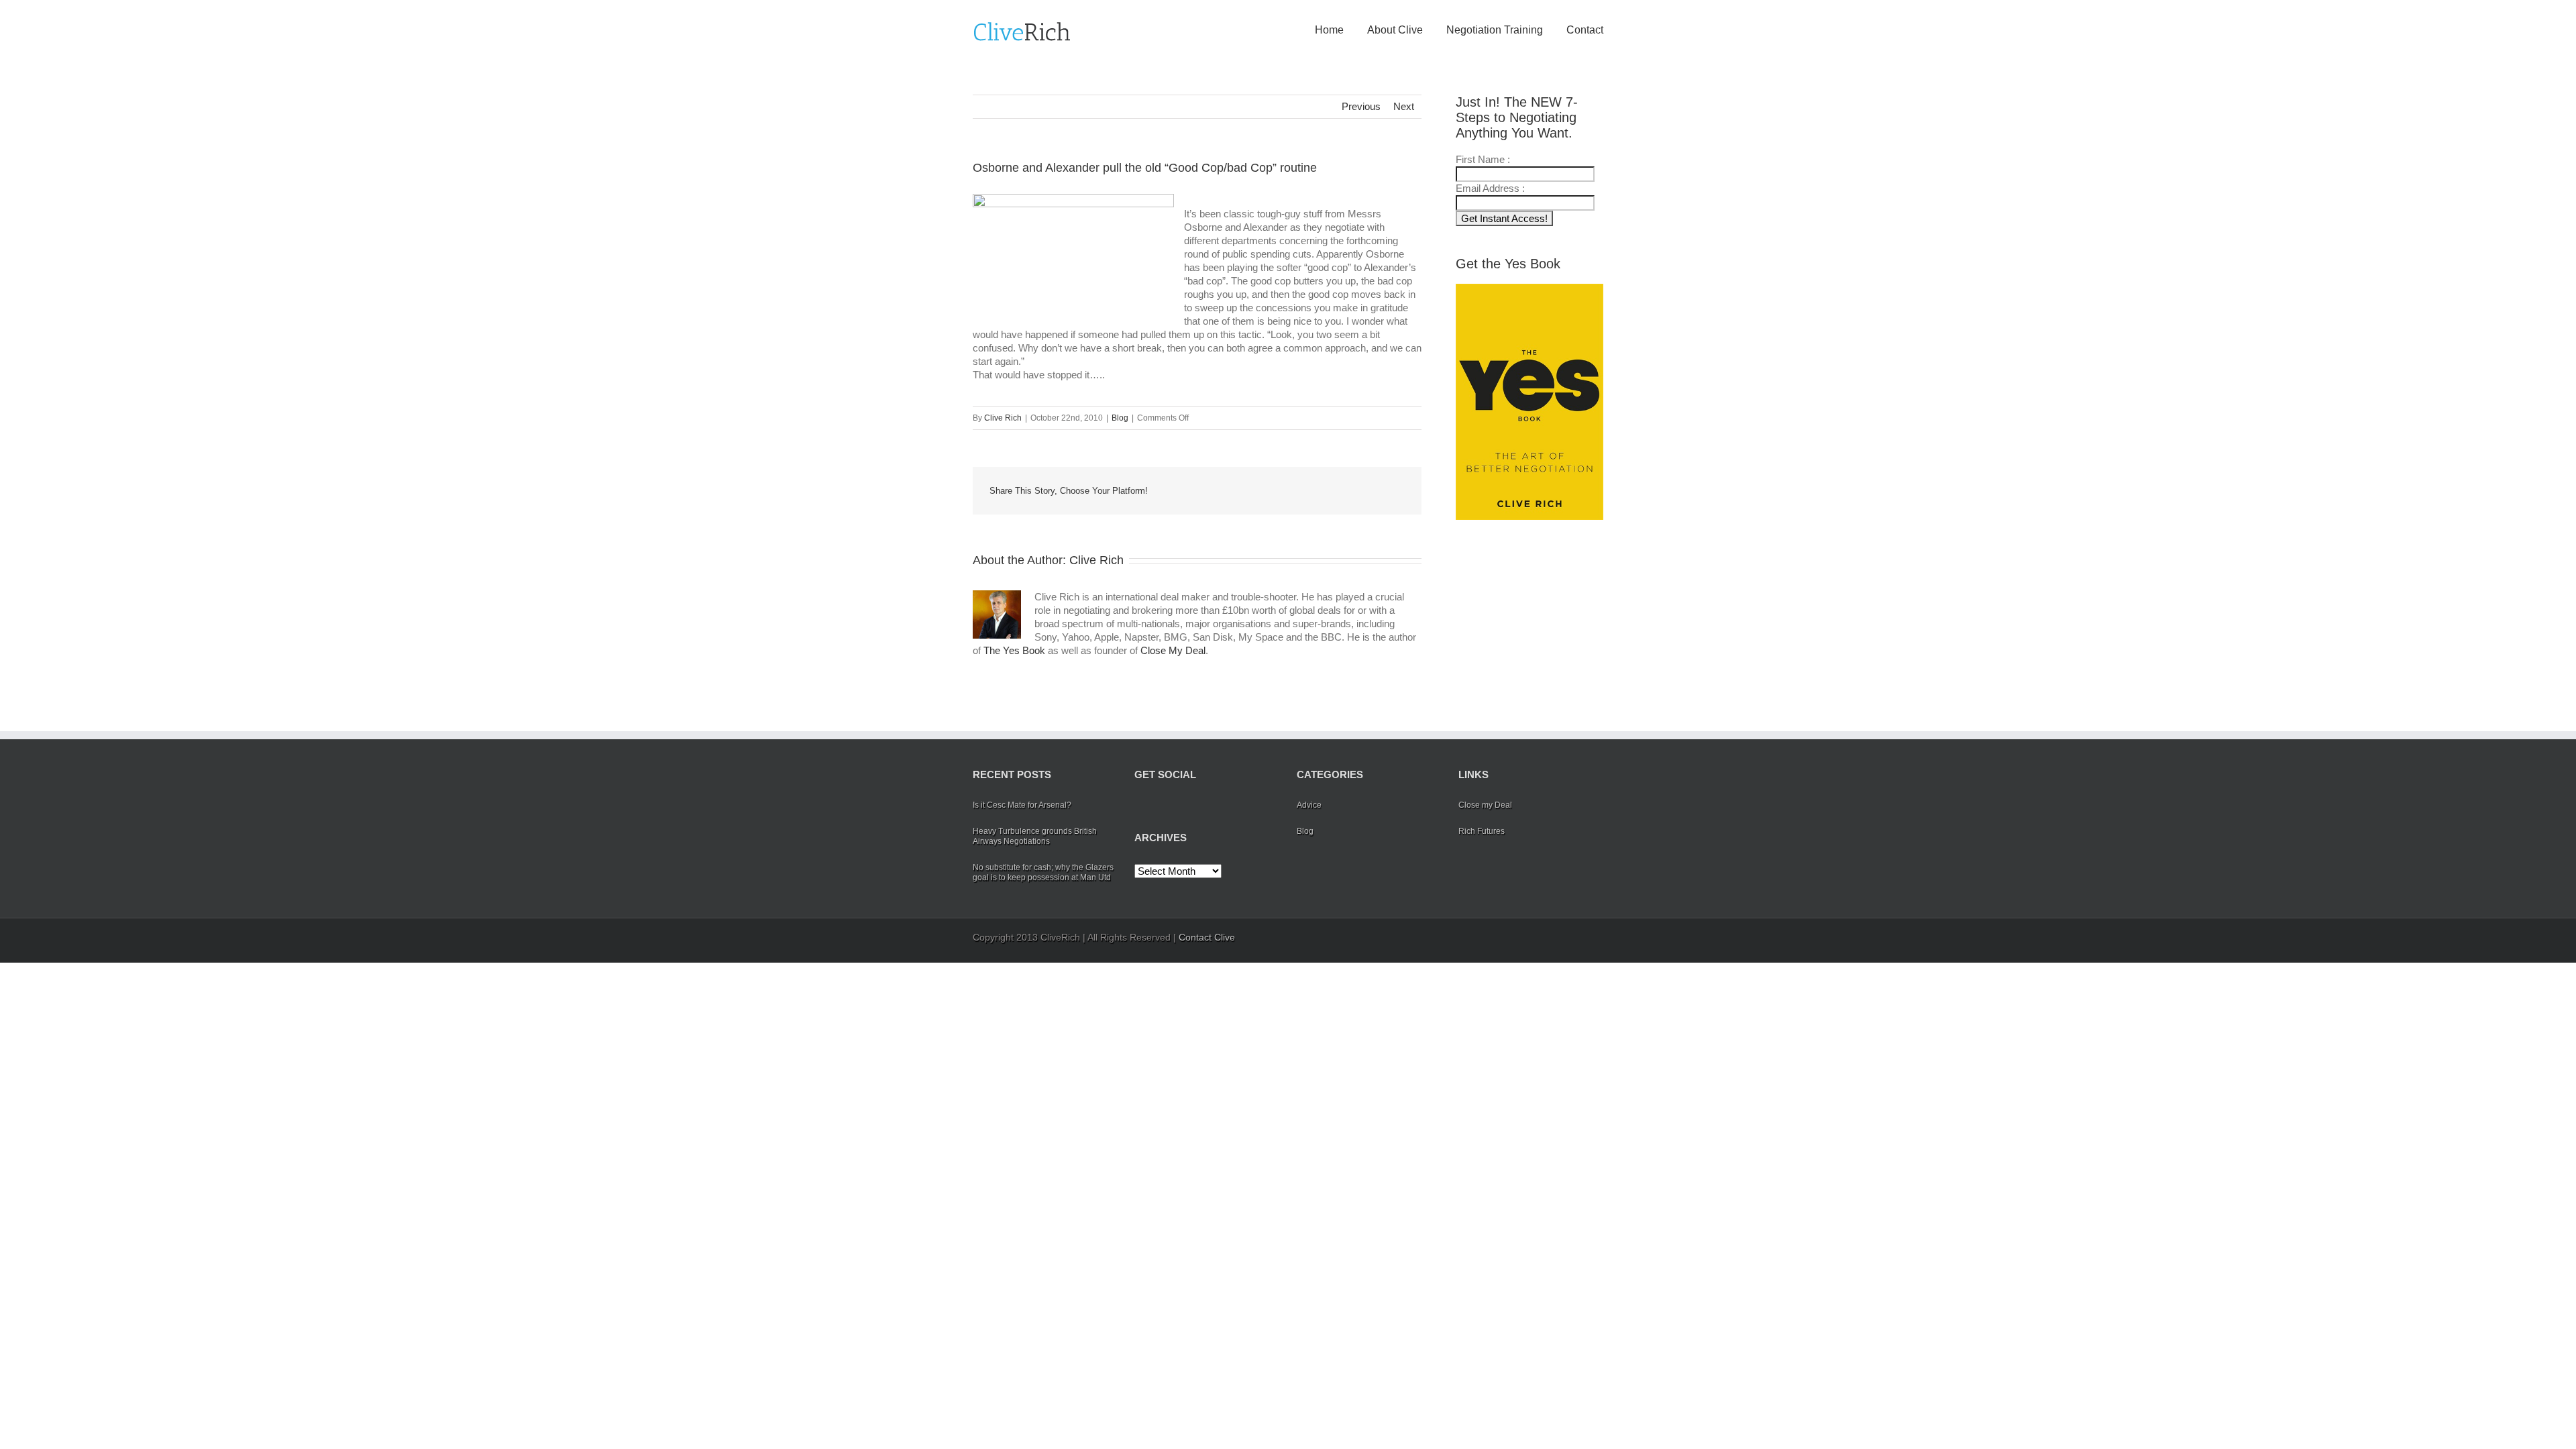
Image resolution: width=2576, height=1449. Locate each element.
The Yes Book (1014, 650)
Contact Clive (1207, 937)
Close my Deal (1485, 805)
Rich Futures (1482, 831)
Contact (1585, 30)
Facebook (1184, 491)
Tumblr (1300, 491)
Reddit (1270, 491)
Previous (1361, 106)
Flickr (1236, 806)
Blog (1120, 418)
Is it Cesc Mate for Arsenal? (1022, 805)
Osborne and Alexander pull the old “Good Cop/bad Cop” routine (1145, 168)
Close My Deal (1173, 650)
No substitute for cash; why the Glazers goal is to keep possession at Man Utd (1043, 872)
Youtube (1206, 809)
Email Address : (1490, 188)
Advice (1309, 805)
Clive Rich (1003, 418)
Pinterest (1364, 492)
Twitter (1211, 491)
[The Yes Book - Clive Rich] (1529, 402)
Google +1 (1332, 492)
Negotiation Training (1495, 30)
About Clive (1395, 30)
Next (1404, 106)
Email (1395, 490)
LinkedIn (1239, 490)
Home (1329, 30)
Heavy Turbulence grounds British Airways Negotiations (1035, 836)
